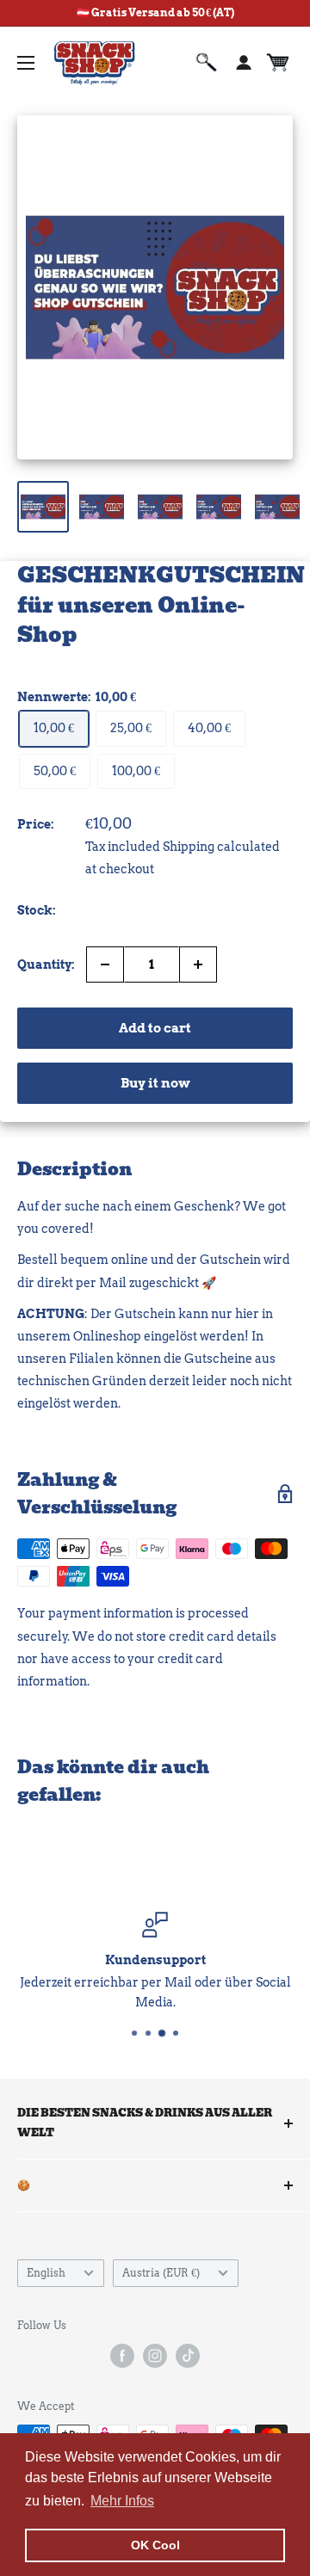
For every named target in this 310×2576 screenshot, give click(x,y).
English (46, 2273)
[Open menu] (26, 63)
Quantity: (46, 964)
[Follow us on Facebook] (122, 2356)
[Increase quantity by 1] (198, 964)
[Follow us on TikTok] (188, 2356)
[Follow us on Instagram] (155, 2356)
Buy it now (155, 1083)
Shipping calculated (221, 847)
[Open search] (207, 63)
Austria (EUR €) (161, 2273)
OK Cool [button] (155, 2545)
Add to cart (155, 1028)
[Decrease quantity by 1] (105, 964)
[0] (279, 63)
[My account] (244, 63)
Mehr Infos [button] (122, 2501)
